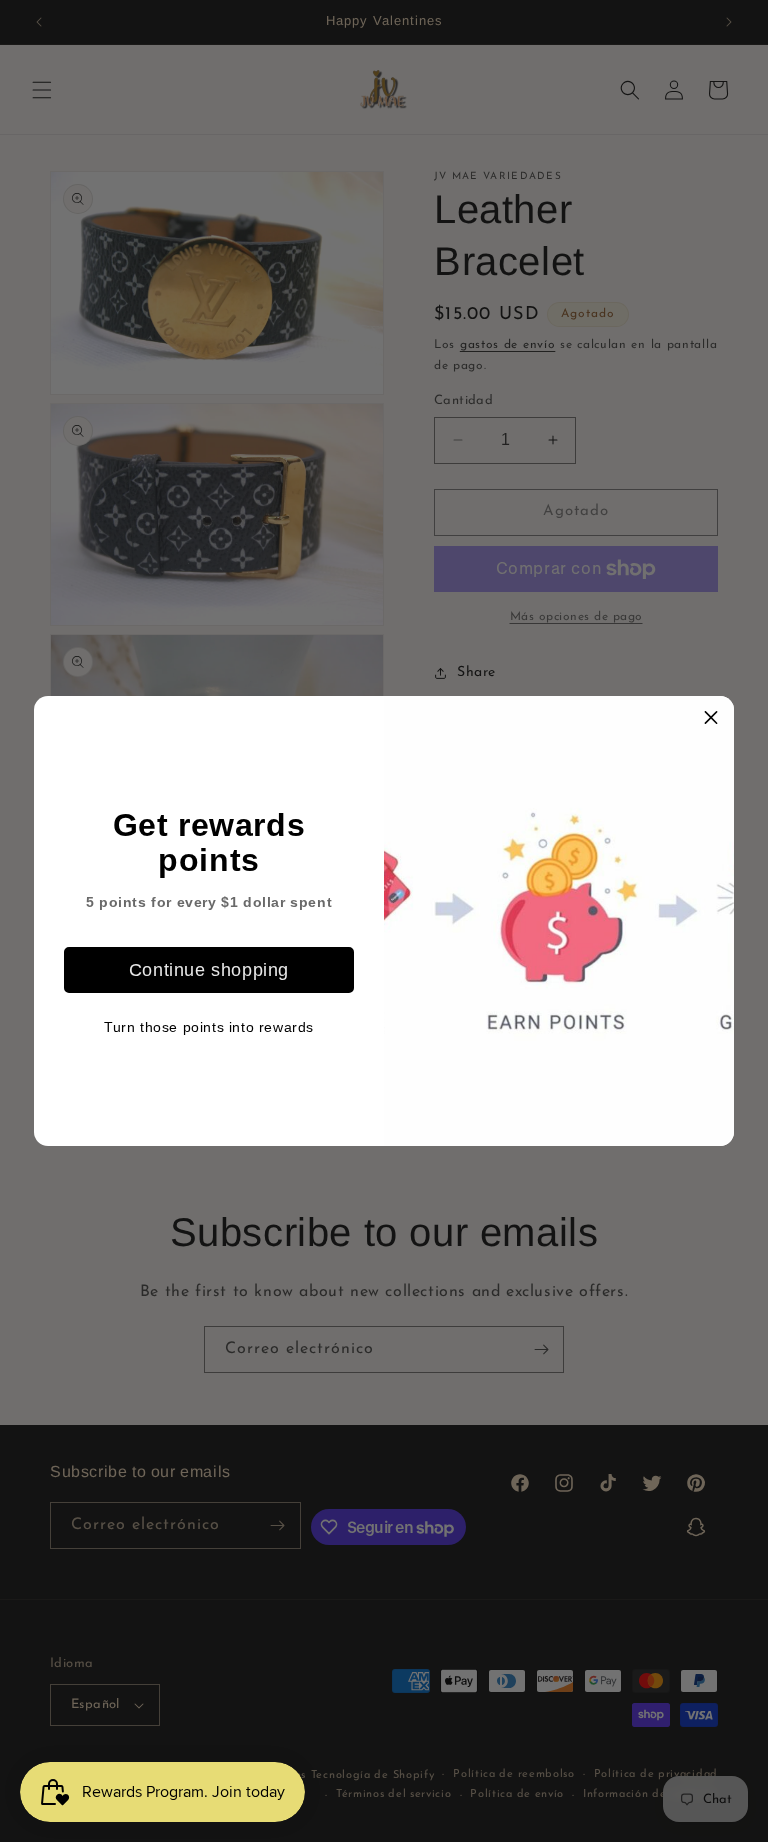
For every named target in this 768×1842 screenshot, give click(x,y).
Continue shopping (209, 970)
